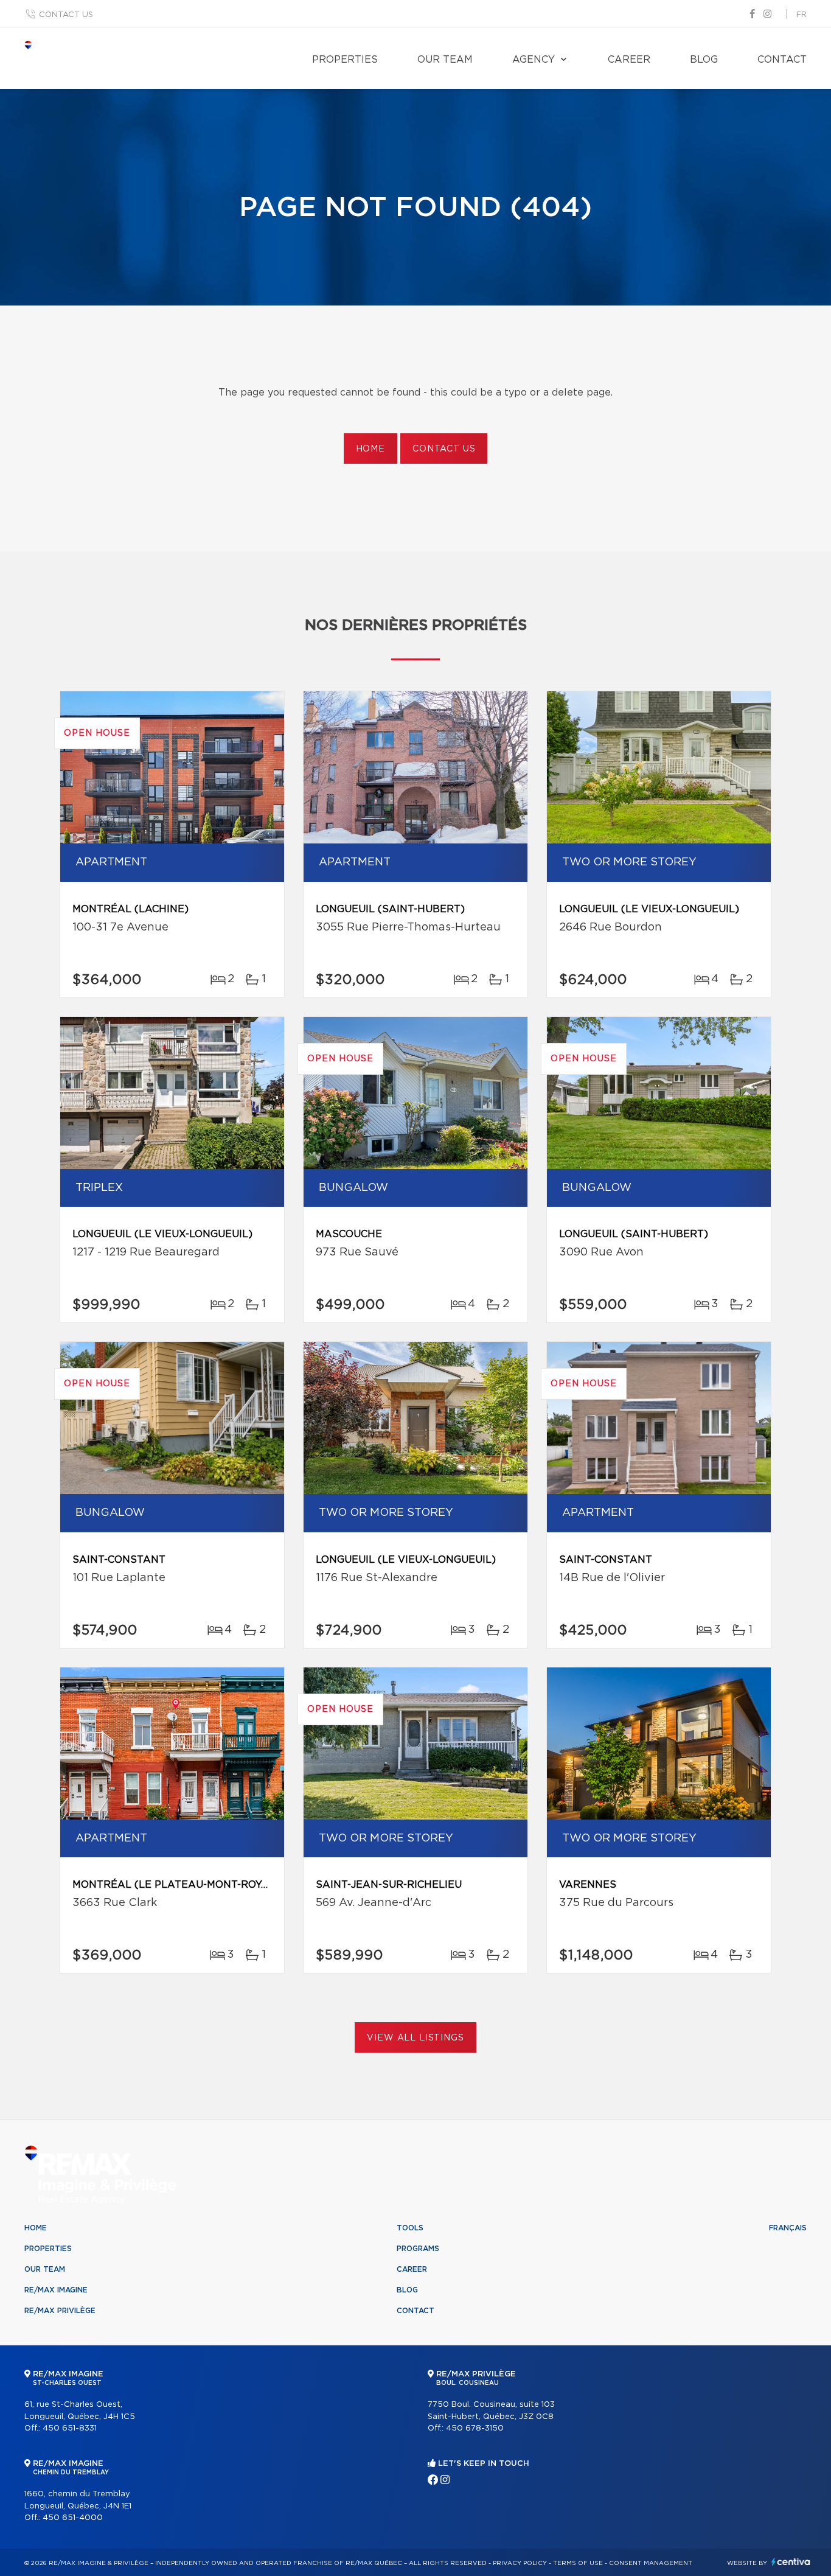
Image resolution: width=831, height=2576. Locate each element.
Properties (345, 60)
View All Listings (415, 2038)
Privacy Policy (520, 2563)
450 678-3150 (475, 2428)
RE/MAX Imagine (56, 2290)
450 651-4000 (73, 2518)
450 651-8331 (70, 2428)
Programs (418, 2249)
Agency (534, 60)
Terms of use (578, 2563)
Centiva (791, 2562)
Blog (704, 60)
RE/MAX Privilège (60, 2311)
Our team (445, 60)
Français (788, 2228)
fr (801, 15)
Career (629, 60)
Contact (782, 60)
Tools (410, 2228)
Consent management (651, 2563)
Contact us (66, 15)
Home (370, 449)
